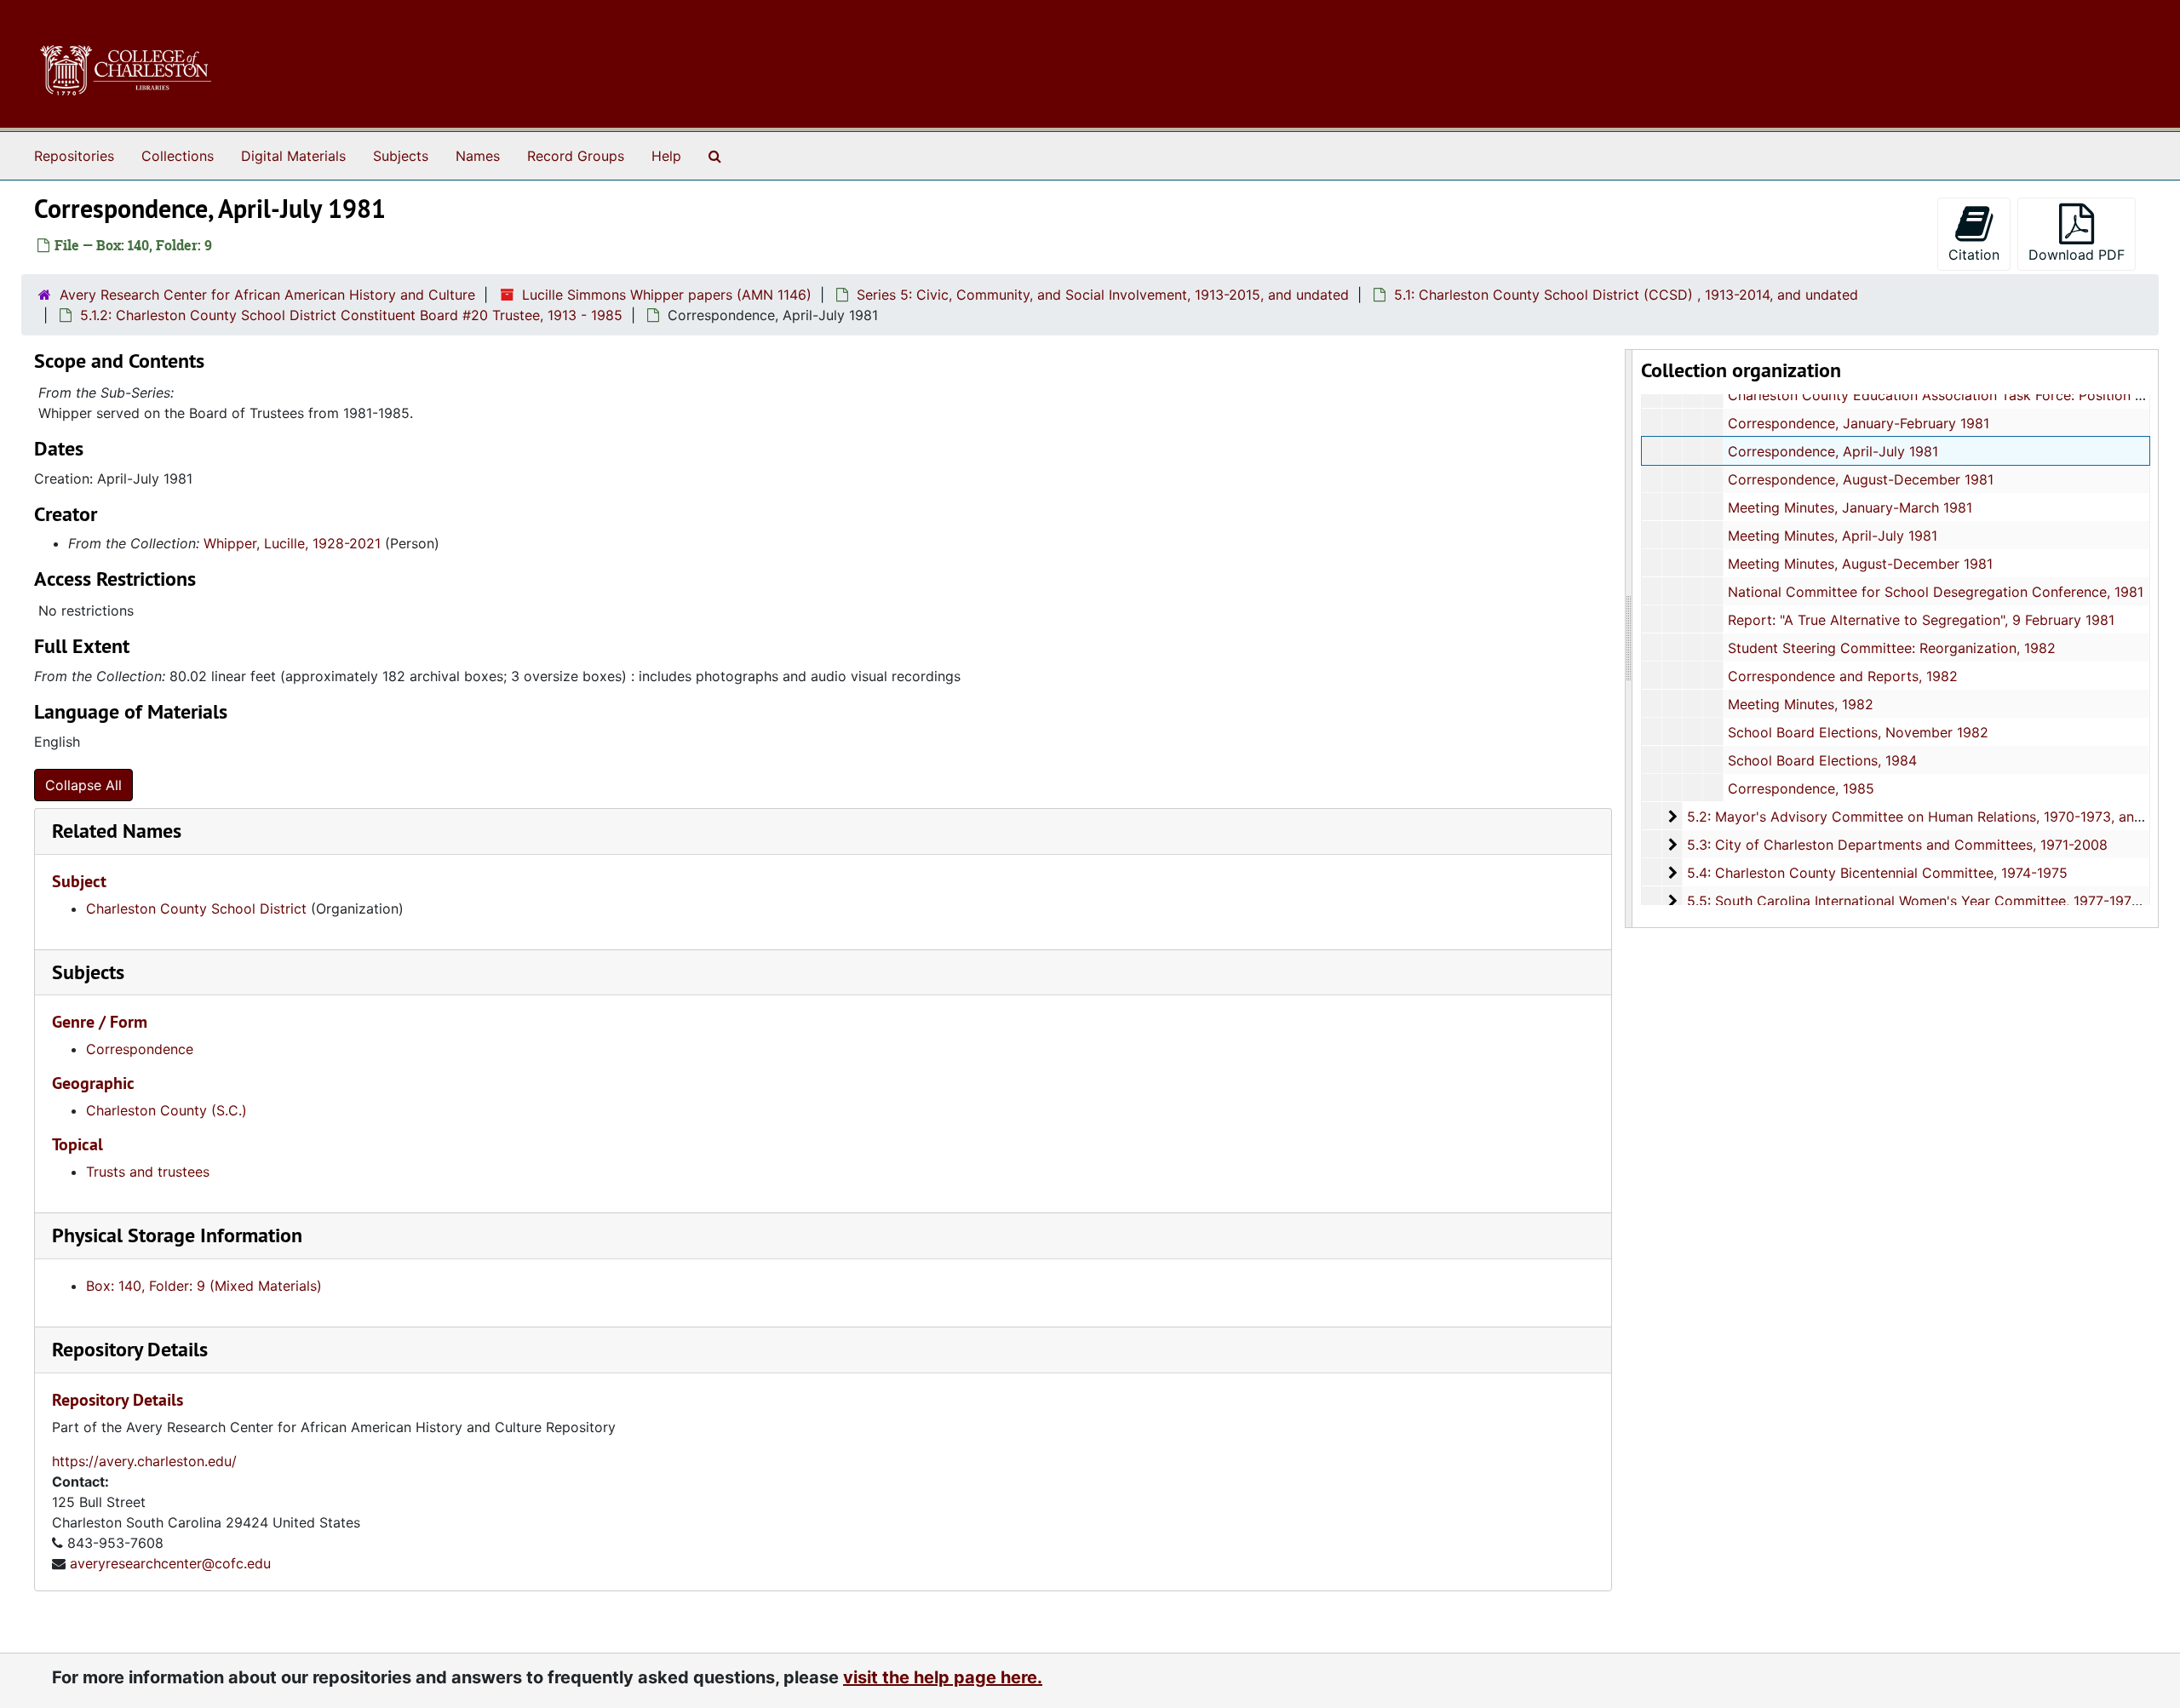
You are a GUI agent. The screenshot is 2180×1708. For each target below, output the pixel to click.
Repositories (74, 156)
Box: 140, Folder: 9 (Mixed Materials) (204, 1286)
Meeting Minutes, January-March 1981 (1850, 507)
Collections (178, 156)
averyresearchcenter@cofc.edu (170, 1563)
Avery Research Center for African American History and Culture (267, 295)
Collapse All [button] (83, 785)
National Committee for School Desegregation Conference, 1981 (1936, 592)
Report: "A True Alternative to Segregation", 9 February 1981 (1921, 620)
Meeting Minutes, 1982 (1801, 704)
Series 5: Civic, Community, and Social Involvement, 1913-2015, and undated (1103, 295)
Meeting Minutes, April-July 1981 (1833, 536)
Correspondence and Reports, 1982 (1843, 676)
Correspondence (140, 1049)
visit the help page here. (943, 1677)
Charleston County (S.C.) (166, 1110)
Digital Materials (293, 156)
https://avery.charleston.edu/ (144, 1461)
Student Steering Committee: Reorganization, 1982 (1892, 648)
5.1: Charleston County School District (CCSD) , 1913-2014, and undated (1626, 295)
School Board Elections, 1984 (1822, 760)
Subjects (401, 156)
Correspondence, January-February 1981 (1859, 423)
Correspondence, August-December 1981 (1861, 479)
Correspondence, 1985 (1801, 788)
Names (478, 156)
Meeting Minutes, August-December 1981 (1860, 564)
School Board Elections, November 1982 (1858, 732)
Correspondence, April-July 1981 (1833, 451)
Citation (1974, 255)
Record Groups (576, 156)
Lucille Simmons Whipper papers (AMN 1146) (667, 295)
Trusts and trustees (148, 1172)
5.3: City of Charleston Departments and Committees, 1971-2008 (1897, 845)
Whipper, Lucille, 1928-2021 (292, 543)
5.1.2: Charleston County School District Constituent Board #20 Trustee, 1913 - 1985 (351, 315)
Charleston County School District (196, 908)
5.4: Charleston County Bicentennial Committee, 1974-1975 (1877, 873)
